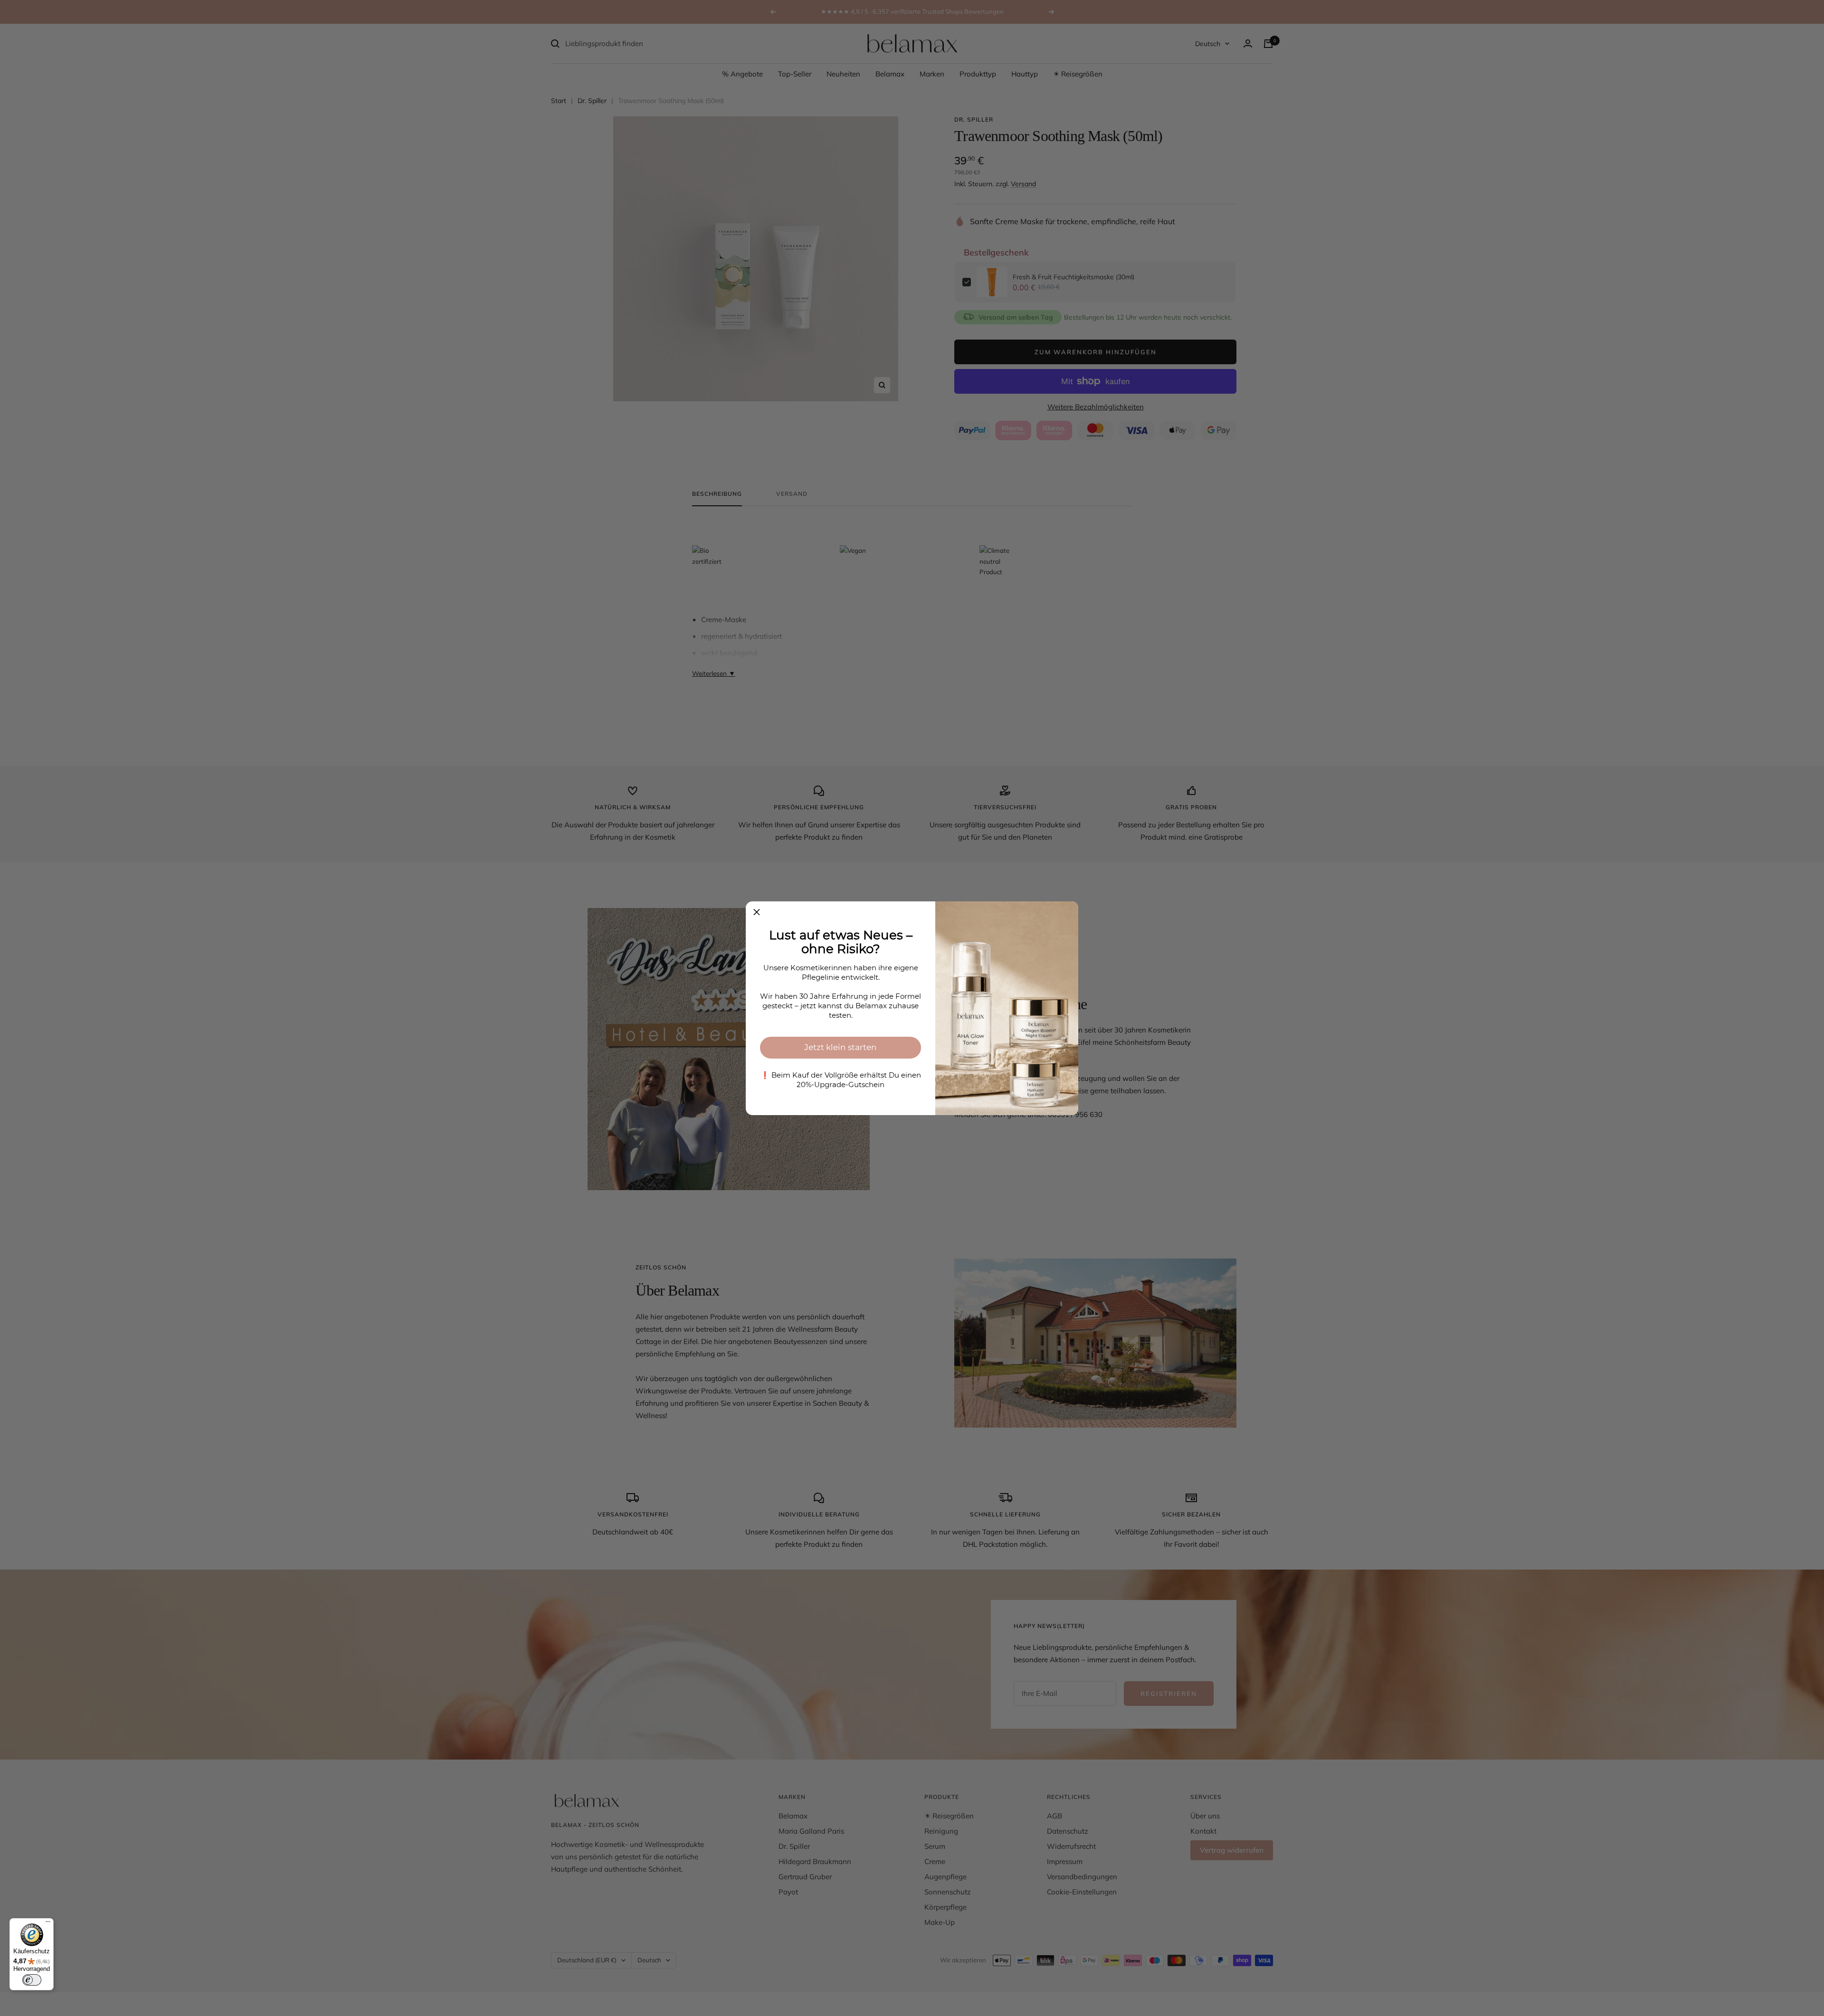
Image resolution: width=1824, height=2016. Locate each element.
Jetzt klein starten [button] (841, 1047)
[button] (757, 912)
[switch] (32, 1980)
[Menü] (48, 1924)
